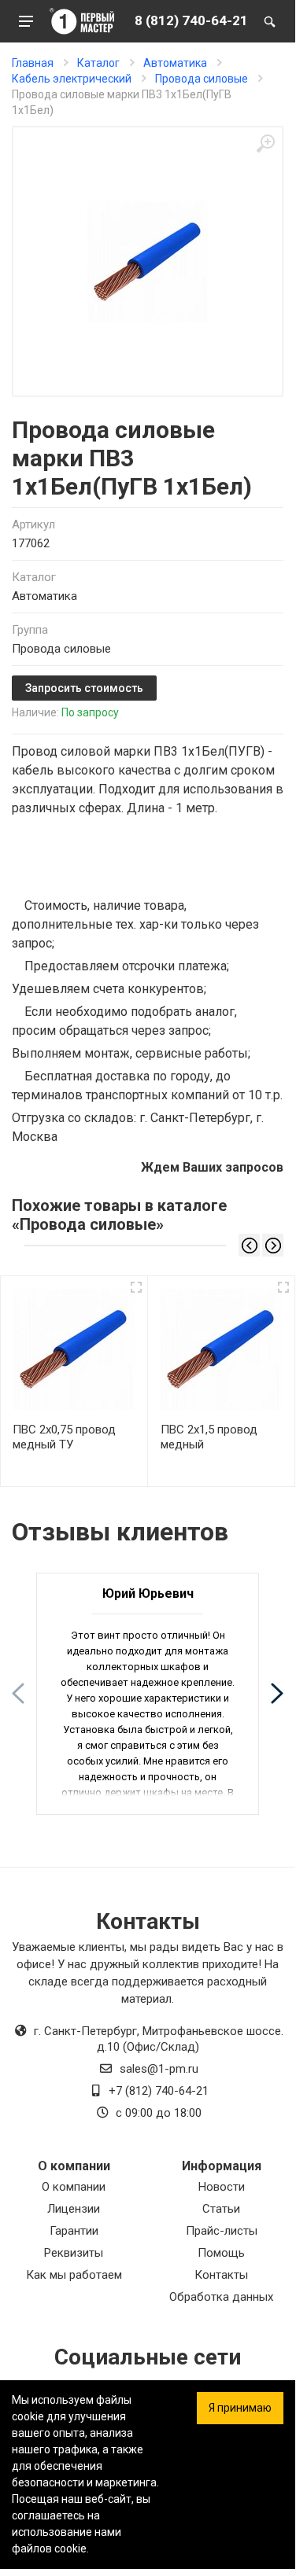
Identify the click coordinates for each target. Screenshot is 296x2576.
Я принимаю (240, 2408)
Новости (222, 2187)
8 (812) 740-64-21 (191, 20)
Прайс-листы (222, 2231)
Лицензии (74, 2209)
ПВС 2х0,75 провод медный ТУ (64, 1437)
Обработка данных (221, 2297)
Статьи (221, 2209)
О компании (74, 2187)
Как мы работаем (74, 2275)
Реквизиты (74, 2253)
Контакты (221, 2275)
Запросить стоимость (84, 688)
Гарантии (74, 2231)
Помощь (221, 2253)
